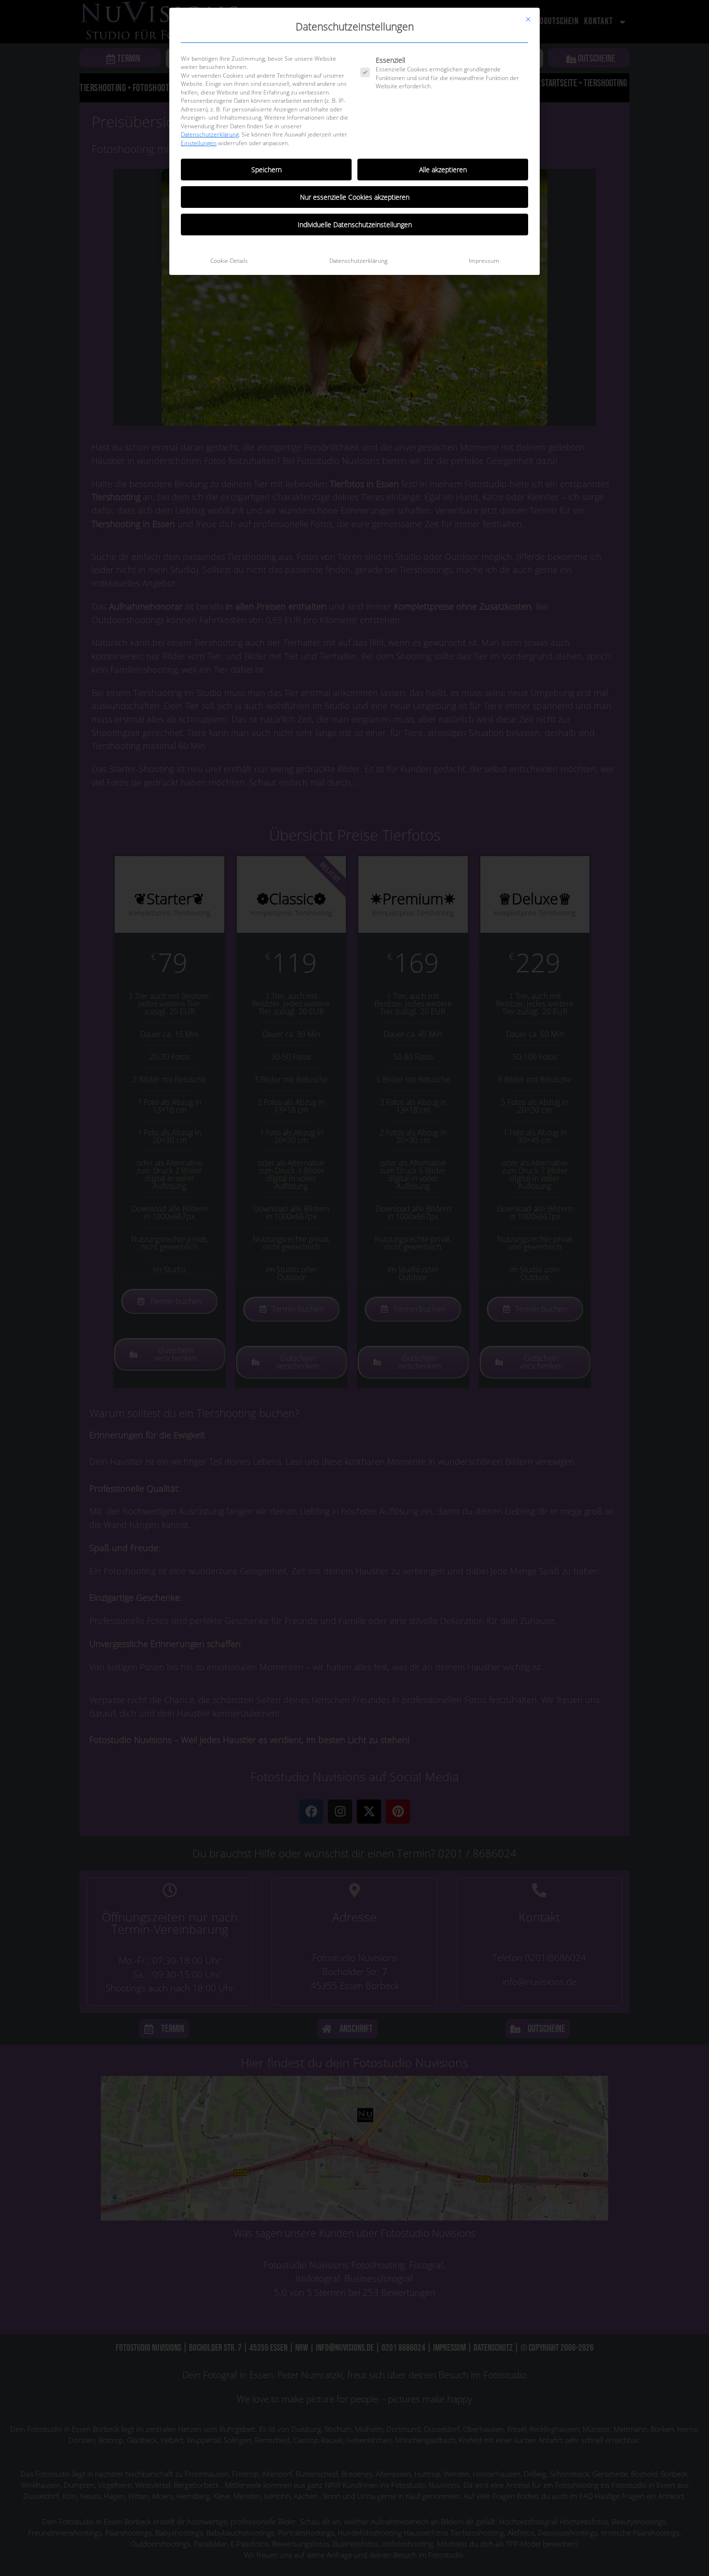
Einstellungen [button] (199, 143)
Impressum (484, 261)
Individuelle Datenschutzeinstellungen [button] (355, 225)
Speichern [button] (266, 170)
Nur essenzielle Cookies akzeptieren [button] (355, 197)
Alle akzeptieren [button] (443, 170)
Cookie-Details (229, 261)
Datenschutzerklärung (210, 134)
